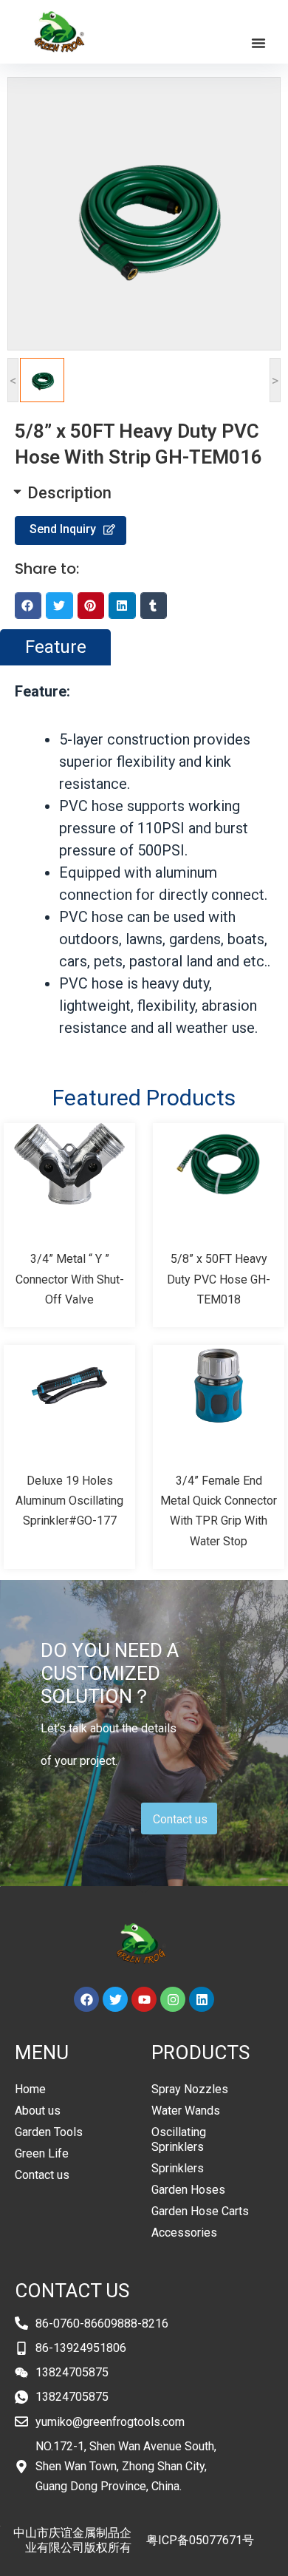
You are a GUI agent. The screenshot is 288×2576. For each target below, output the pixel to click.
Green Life (42, 2153)
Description (69, 493)
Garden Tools (49, 2132)
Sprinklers (178, 2168)
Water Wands (186, 2111)
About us (38, 2111)
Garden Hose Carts (200, 2211)
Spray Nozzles (190, 2089)
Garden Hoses (188, 2190)
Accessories (184, 2233)
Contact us (42, 2175)
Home (30, 2089)
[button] (258, 43)
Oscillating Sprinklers (179, 2139)
